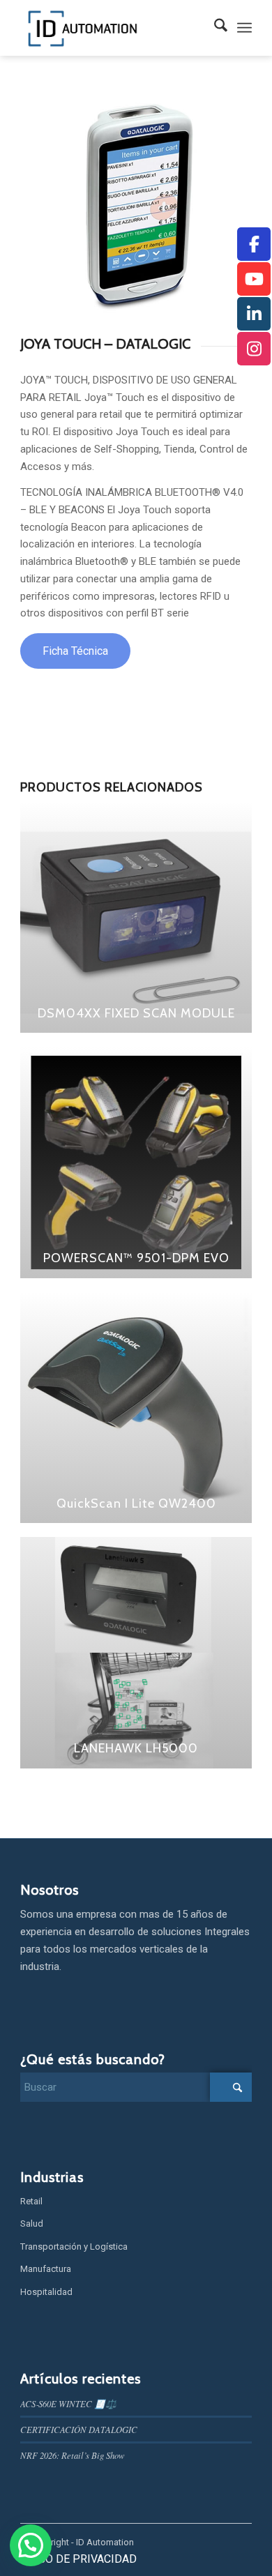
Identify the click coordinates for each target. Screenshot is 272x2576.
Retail (31, 2201)
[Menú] (244, 28)
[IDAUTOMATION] (113, 28)
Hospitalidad (46, 2292)
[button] (31, 2545)
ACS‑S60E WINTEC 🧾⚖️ (68, 2403)
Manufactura (46, 2269)
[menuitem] (214, 28)
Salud (32, 2223)
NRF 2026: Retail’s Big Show (73, 2455)
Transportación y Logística (74, 2247)
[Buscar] (214, 28)
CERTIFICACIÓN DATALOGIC (79, 2429)
